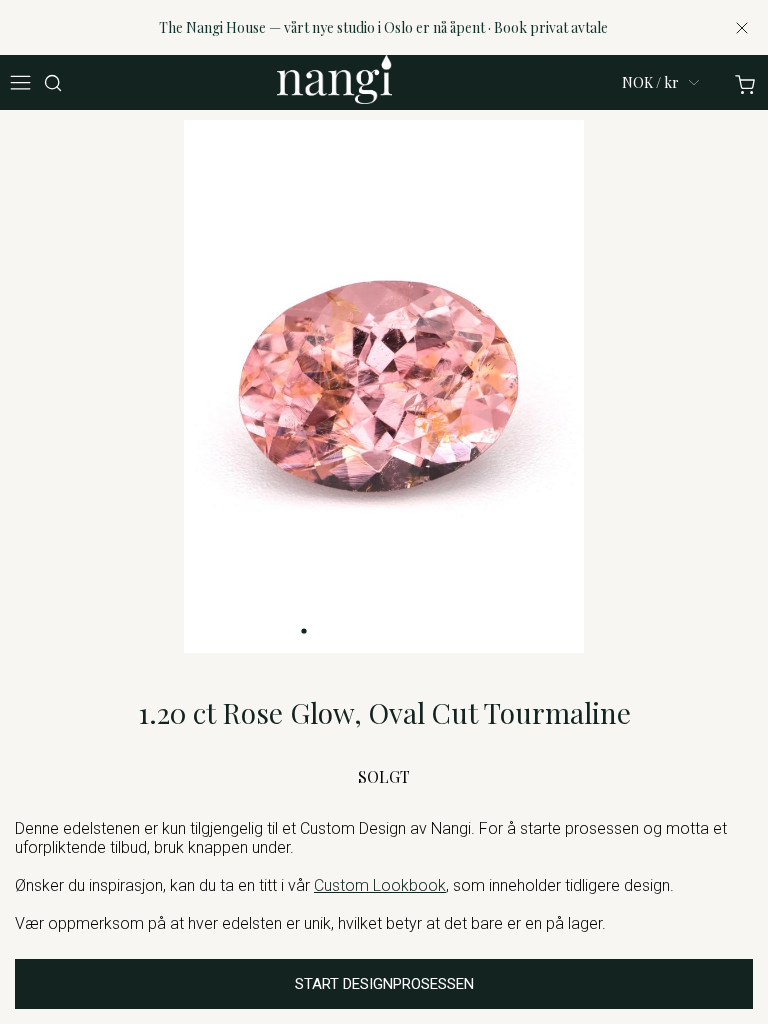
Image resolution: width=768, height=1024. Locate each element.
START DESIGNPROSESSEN (384, 984)
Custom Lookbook (380, 885)
